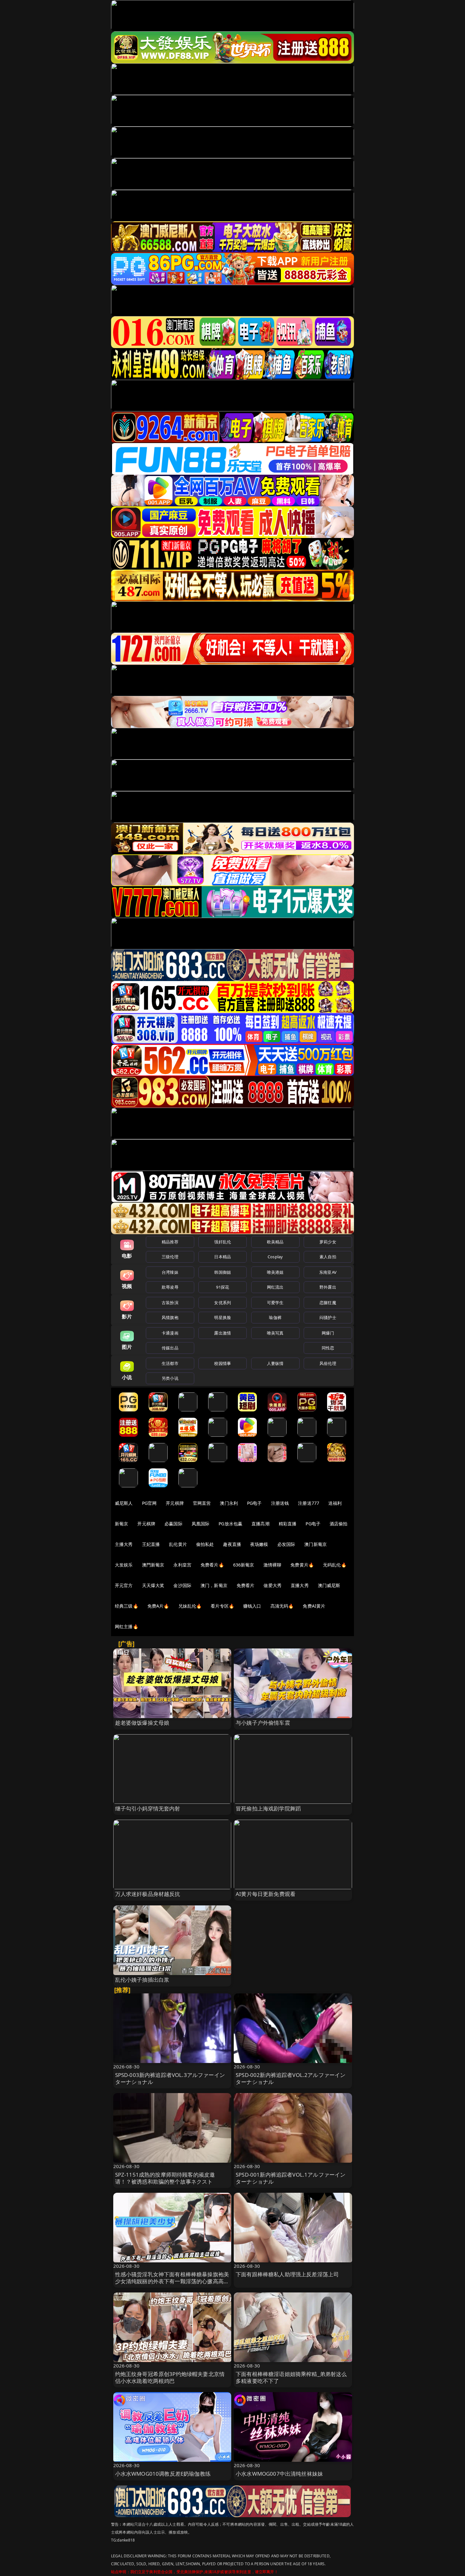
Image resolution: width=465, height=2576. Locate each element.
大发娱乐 (124, 1565)
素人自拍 (328, 1257)
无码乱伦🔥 (335, 1565)
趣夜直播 (232, 1544)
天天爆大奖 (153, 1585)
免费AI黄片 (314, 1606)
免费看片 (246, 1585)
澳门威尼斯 (329, 1585)
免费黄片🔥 (302, 1565)
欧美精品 (275, 1242)
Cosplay (275, 1257)
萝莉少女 (328, 1242)
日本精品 (223, 1257)
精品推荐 (170, 1242)
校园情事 (223, 1363)
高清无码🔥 (282, 1606)
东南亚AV (328, 1272)
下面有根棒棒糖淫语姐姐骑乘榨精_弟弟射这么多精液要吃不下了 (291, 2377)
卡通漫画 (170, 1333)
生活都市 (170, 1363)
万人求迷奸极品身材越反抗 (148, 1894)
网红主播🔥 (127, 1626)
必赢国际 (174, 1524)
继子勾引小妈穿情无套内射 (148, 1808)
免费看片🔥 (212, 1565)
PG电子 (254, 1503)
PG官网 (149, 1503)
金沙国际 (182, 1585)
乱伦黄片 (178, 1544)
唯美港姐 (275, 1272)
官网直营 (202, 1503)
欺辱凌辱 (170, 1287)
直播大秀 (300, 1585)
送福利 (335, 1503)
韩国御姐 (223, 1272)
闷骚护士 (328, 1317)
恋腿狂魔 (328, 1303)
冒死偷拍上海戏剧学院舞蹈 (268, 1808)
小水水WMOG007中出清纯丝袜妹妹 (279, 2474)
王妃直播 (151, 1544)
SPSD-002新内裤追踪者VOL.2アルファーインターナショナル (291, 2078)
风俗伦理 (328, 1363)
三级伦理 (170, 1257)
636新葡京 (244, 1565)
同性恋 (328, 1348)
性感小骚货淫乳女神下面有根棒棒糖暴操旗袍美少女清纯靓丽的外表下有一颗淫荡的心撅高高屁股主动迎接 (172, 2281)
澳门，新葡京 (214, 1585)
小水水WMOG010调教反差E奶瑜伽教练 (163, 2474)
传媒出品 (170, 1348)
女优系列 (223, 1303)
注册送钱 (280, 1503)
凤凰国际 (201, 1524)
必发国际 (286, 1544)
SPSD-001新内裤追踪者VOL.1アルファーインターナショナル (291, 2178)
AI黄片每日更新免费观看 (266, 1894)
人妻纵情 (275, 1363)
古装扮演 (170, 1303)
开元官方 (124, 1585)
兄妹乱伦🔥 (190, 1606)
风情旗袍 (170, 1317)
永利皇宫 (182, 1565)
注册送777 (309, 1503)
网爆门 (328, 1333)
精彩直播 (288, 1524)
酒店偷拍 (339, 1524)
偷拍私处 (205, 1544)
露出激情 (223, 1333)
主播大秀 (124, 1544)
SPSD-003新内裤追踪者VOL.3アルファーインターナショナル (170, 2078)
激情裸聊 (273, 1565)
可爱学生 (275, 1303)
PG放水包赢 (230, 1524)
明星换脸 (223, 1317)
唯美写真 (275, 1333)
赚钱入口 (252, 1606)
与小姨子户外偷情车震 (263, 1723)
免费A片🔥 (158, 1606)
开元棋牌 (175, 1503)
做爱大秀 (273, 1585)
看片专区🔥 (222, 1606)
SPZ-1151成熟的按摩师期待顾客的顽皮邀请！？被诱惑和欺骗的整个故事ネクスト (165, 2178)
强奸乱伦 (223, 1242)
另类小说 (170, 1378)
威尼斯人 (124, 1503)
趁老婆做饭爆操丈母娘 (142, 1723)
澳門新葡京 (153, 1565)
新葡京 (121, 1524)
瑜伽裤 (275, 1317)
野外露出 (328, 1287)
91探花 (223, 1287)
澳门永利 (229, 1503)
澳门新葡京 (316, 1544)
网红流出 (275, 1287)
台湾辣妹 (170, 1272)
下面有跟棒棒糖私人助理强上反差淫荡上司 (287, 2274)
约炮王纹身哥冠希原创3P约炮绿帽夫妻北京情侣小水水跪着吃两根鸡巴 (170, 2377)
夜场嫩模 (259, 1544)
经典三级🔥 (127, 1606)
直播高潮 (260, 1524)
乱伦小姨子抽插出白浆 (142, 1980)
